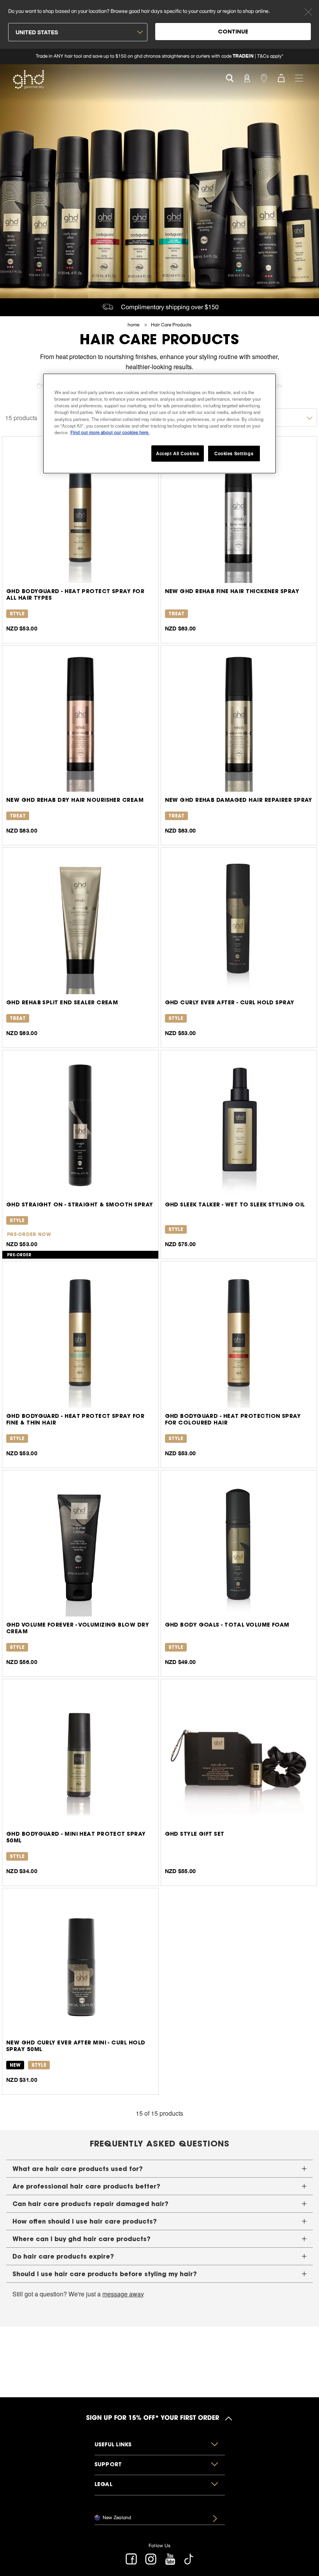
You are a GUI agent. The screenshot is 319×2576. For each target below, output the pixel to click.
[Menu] (299, 77)
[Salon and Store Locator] (264, 77)
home (134, 325)
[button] (159, 2169)
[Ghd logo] (28, 79)
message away (123, 2294)
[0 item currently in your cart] (281, 77)
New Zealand (117, 2517)
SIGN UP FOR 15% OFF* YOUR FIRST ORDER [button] (153, 2419)
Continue (233, 32)
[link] (159, 56)
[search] (230, 77)
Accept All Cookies (177, 453)
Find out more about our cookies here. (110, 432)
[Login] (247, 77)
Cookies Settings (234, 453)
